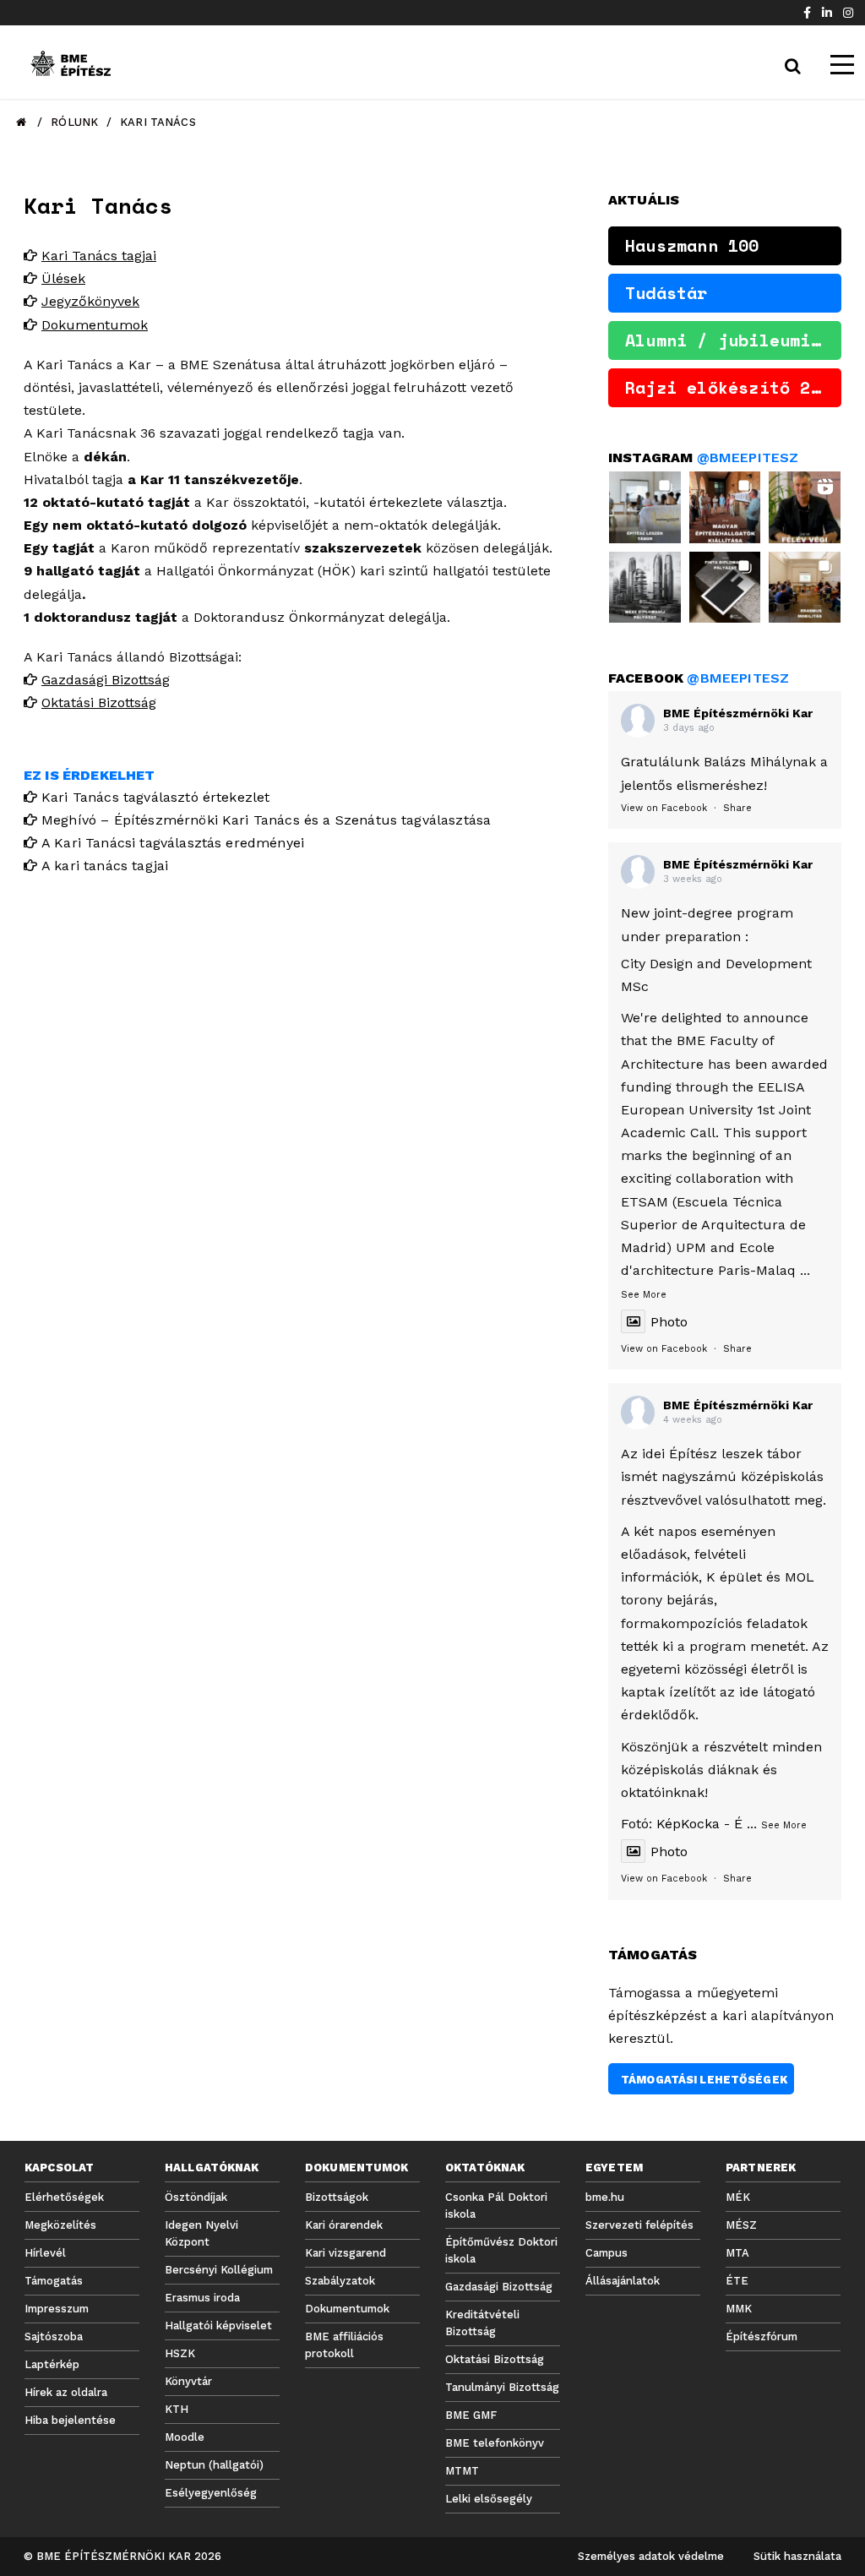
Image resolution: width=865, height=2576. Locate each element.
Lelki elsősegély (489, 2499)
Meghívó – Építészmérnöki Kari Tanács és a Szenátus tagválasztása (266, 820)
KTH (177, 2409)
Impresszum (57, 2309)
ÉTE (737, 2281)
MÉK (738, 2197)
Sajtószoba (54, 2336)
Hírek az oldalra (66, 2392)
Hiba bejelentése (70, 2420)
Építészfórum (762, 2336)
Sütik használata (797, 2556)
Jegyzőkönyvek (90, 301)
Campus (607, 2253)
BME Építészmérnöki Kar (738, 713)
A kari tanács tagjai (105, 866)
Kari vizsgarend (345, 2253)
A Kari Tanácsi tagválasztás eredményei (173, 843)
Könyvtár (188, 2381)
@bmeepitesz (748, 457)
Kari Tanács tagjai (99, 256)
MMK (739, 2309)
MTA (737, 2253)
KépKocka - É (699, 1824)
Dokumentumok (95, 325)
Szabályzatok (340, 2281)
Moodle (185, 2437)
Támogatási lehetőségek (704, 2080)
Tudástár (666, 293)
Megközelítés (60, 2225)
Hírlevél (45, 2253)
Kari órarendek (344, 2225)
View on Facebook (664, 808)
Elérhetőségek (64, 2197)
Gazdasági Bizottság (106, 680)
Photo (669, 1322)
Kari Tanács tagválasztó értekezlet (155, 797)
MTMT (462, 2471)
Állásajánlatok (623, 2281)
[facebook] (807, 13)
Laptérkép (52, 2364)
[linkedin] (827, 13)
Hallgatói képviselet (218, 2325)
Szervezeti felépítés (639, 2225)
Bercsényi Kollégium (219, 2270)
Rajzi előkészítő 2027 (733, 387)
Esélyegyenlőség (211, 2493)
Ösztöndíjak (196, 2197)
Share (737, 808)
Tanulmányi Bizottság (502, 2387)
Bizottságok (337, 2197)
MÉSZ (741, 2225)
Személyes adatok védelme (651, 2556)
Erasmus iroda (202, 2298)
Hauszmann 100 (692, 245)
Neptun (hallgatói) (214, 2465)
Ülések (63, 278)
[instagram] (848, 13)
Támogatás (54, 2281)
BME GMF (471, 2415)
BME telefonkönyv (495, 2443)
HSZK (180, 2353)
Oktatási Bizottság (99, 703)
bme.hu (605, 2197)
